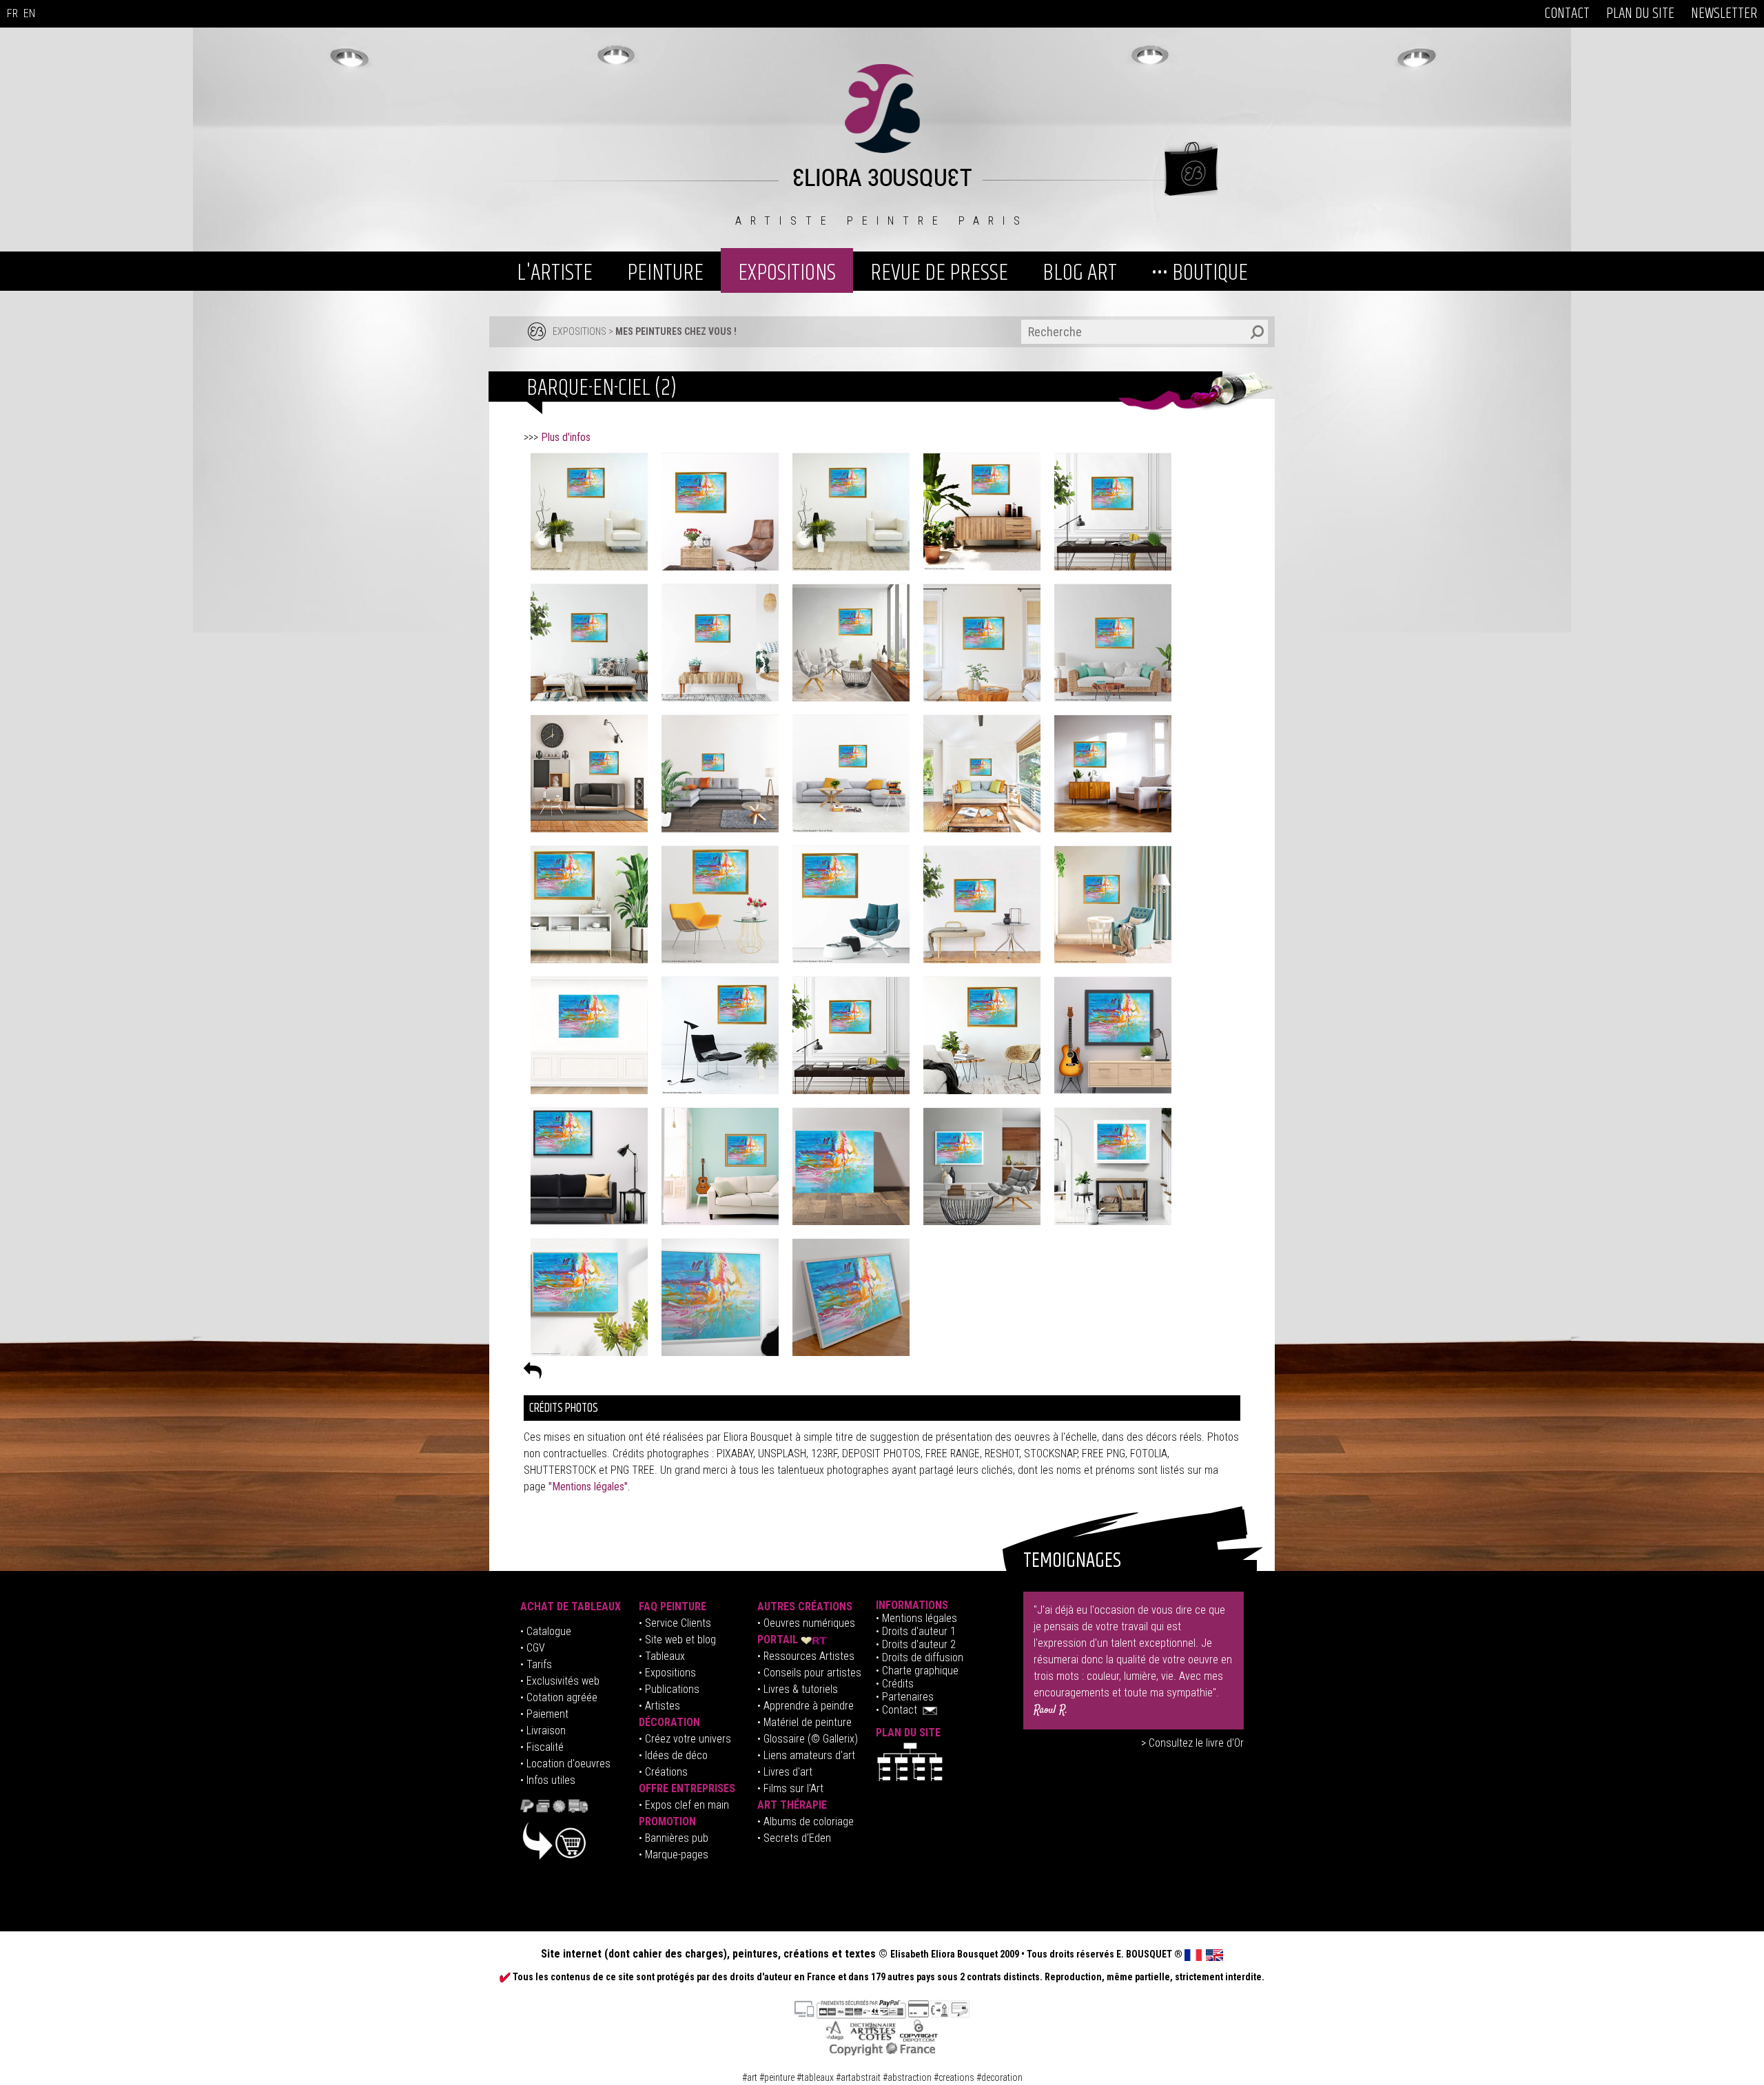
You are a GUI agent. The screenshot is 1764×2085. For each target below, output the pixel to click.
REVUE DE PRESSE (939, 273)
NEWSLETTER (1724, 14)
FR (12, 13)
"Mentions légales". (589, 1487)
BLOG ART (1080, 273)
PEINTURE (665, 273)
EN (29, 13)
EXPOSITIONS (787, 273)
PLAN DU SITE (1640, 14)
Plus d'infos (566, 437)
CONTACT (1567, 14)
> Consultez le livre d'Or (1192, 1743)
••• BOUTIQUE (1200, 273)
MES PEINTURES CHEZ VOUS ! (676, 331)
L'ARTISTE (555, 273)
